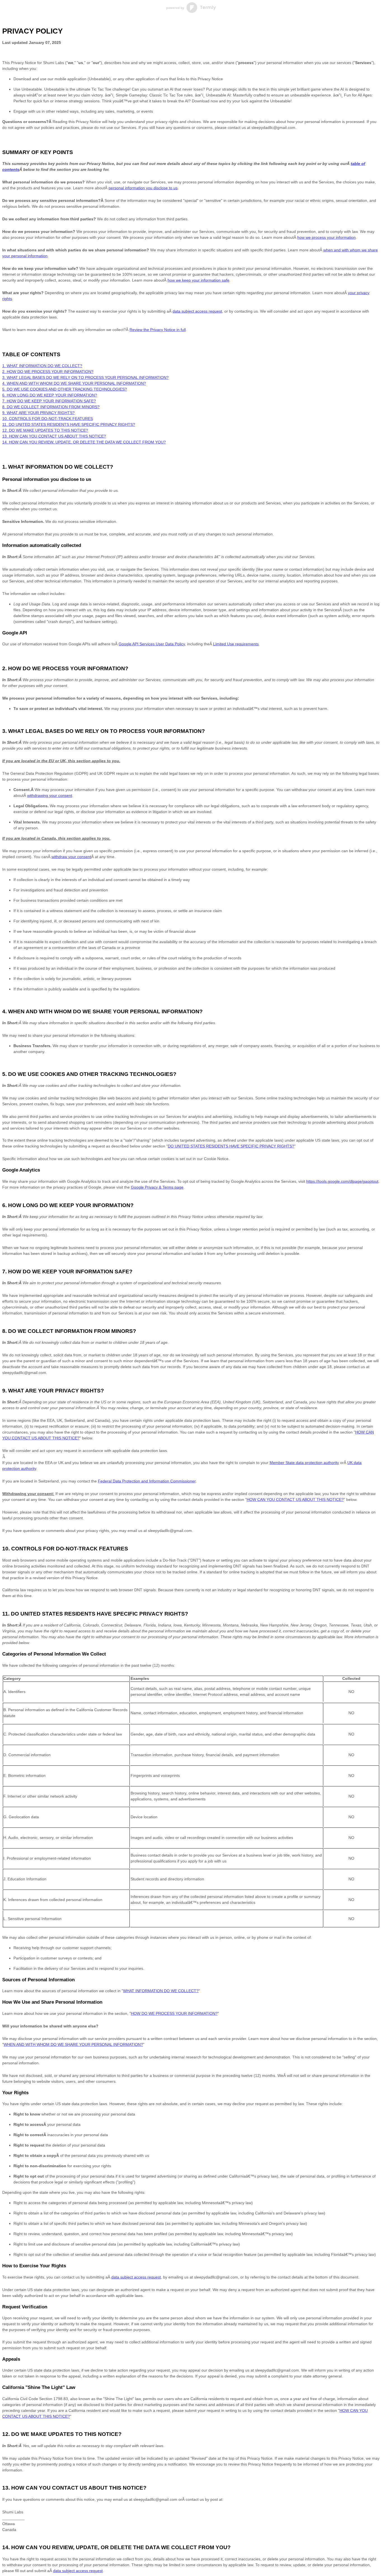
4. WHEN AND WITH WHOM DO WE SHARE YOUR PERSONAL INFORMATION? (74, 383)
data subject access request (78, 2571)
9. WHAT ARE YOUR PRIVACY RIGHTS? (38, 413)
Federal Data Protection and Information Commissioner (147, 1481)
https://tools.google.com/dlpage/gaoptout (342, 1181)
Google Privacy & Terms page (157, 1187)
